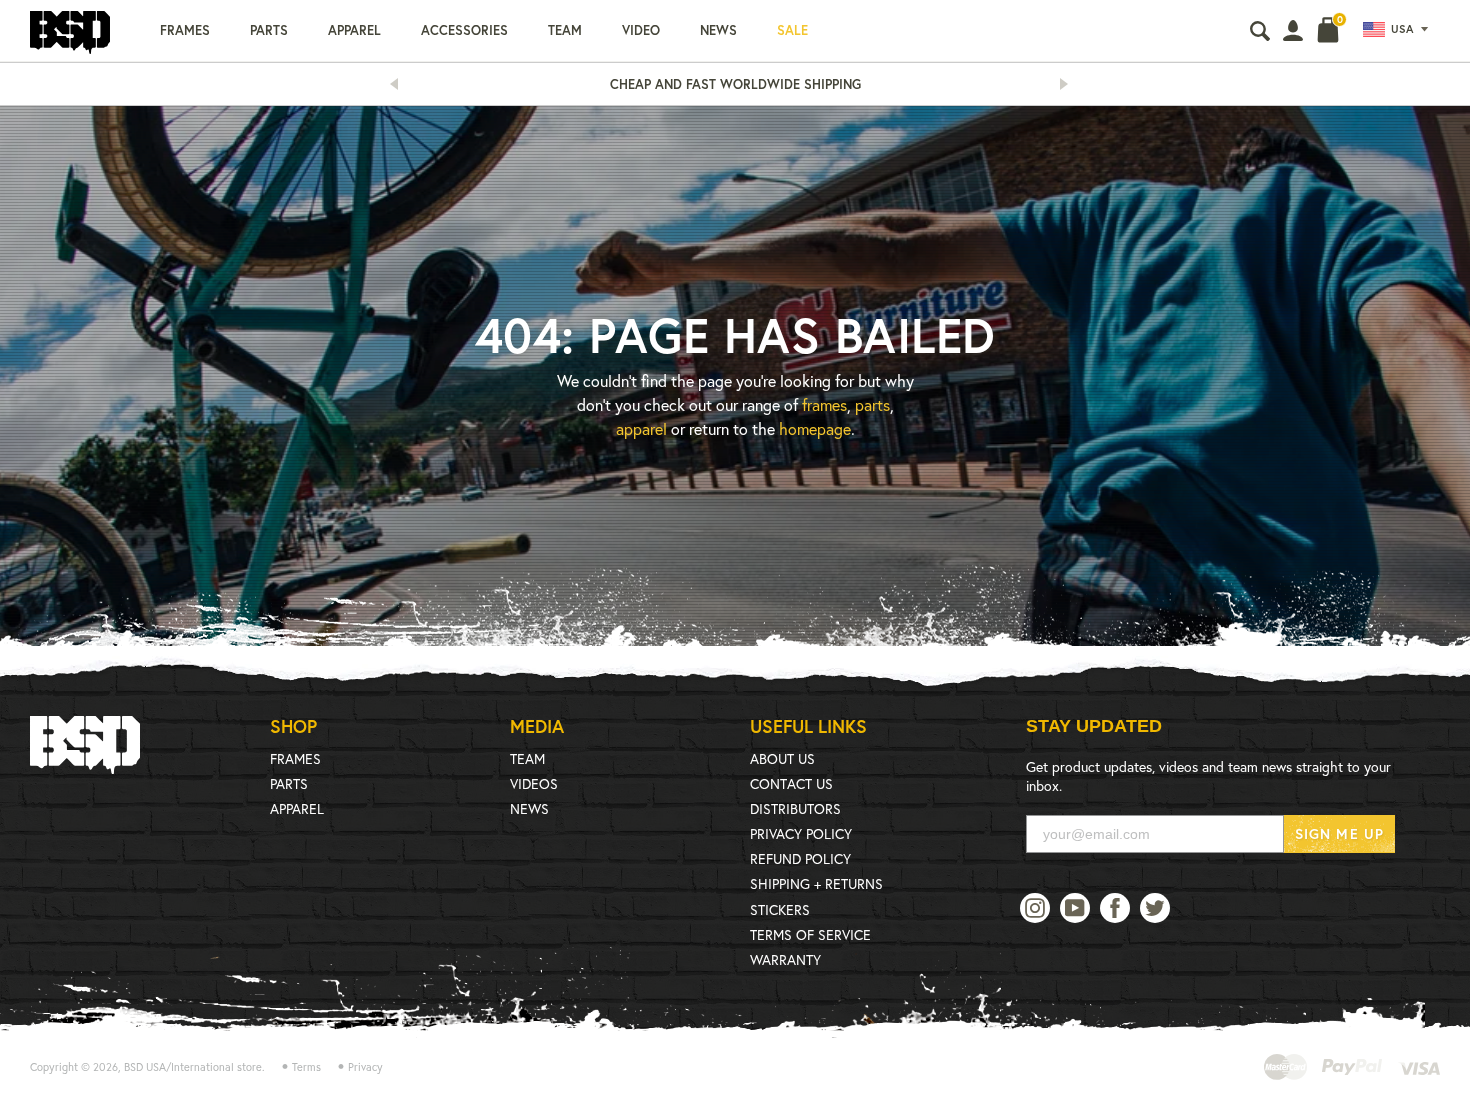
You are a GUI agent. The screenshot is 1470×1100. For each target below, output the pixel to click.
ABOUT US (782, 758)
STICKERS (780, 909)
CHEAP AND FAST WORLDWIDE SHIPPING (735, 84)
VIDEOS (534, 783)
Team (565, 30)
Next (1070, 84)
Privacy (365, 1067)
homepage (815, 428)
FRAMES (295, 758)
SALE (792, 30)
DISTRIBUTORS (795, 808)
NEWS (529, 808)
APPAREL (297, 808)
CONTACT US (791, 783)
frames (824, 404)
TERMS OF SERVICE (810, 934)
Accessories (464, 30)
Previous (400, 84)
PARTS (289, 783)
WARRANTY (785, 959)
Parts (269, 30)
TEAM (527, 758)
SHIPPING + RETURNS (816, 883)
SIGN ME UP (1339, 833)
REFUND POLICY (800, 858)
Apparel (354, 30)
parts (872, 404)
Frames (185, 30)
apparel (641, 428)
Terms (306, 1067)
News (718, 30)
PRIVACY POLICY (801, 833)
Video (641, 30)
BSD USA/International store (193, 1067)
